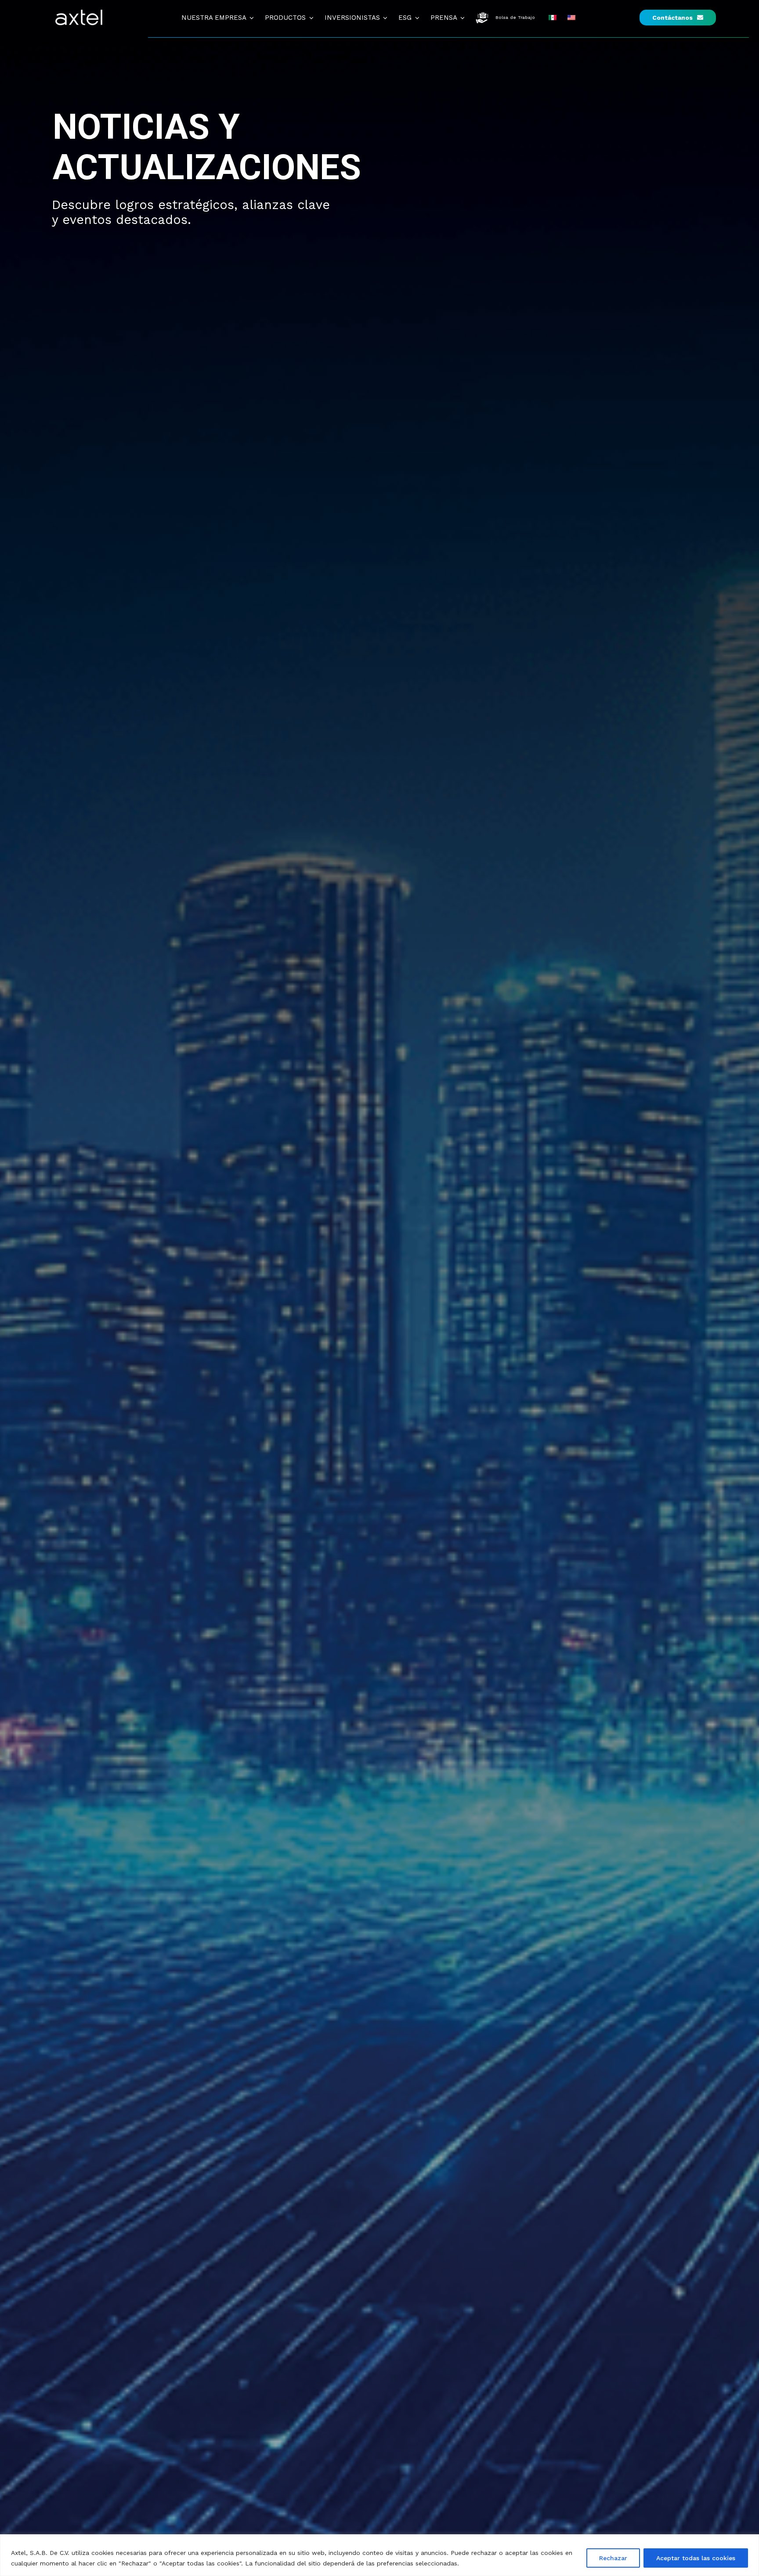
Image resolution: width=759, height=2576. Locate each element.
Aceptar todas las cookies (696, 2558)
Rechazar (613, 2558)
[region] (379, 2555)
